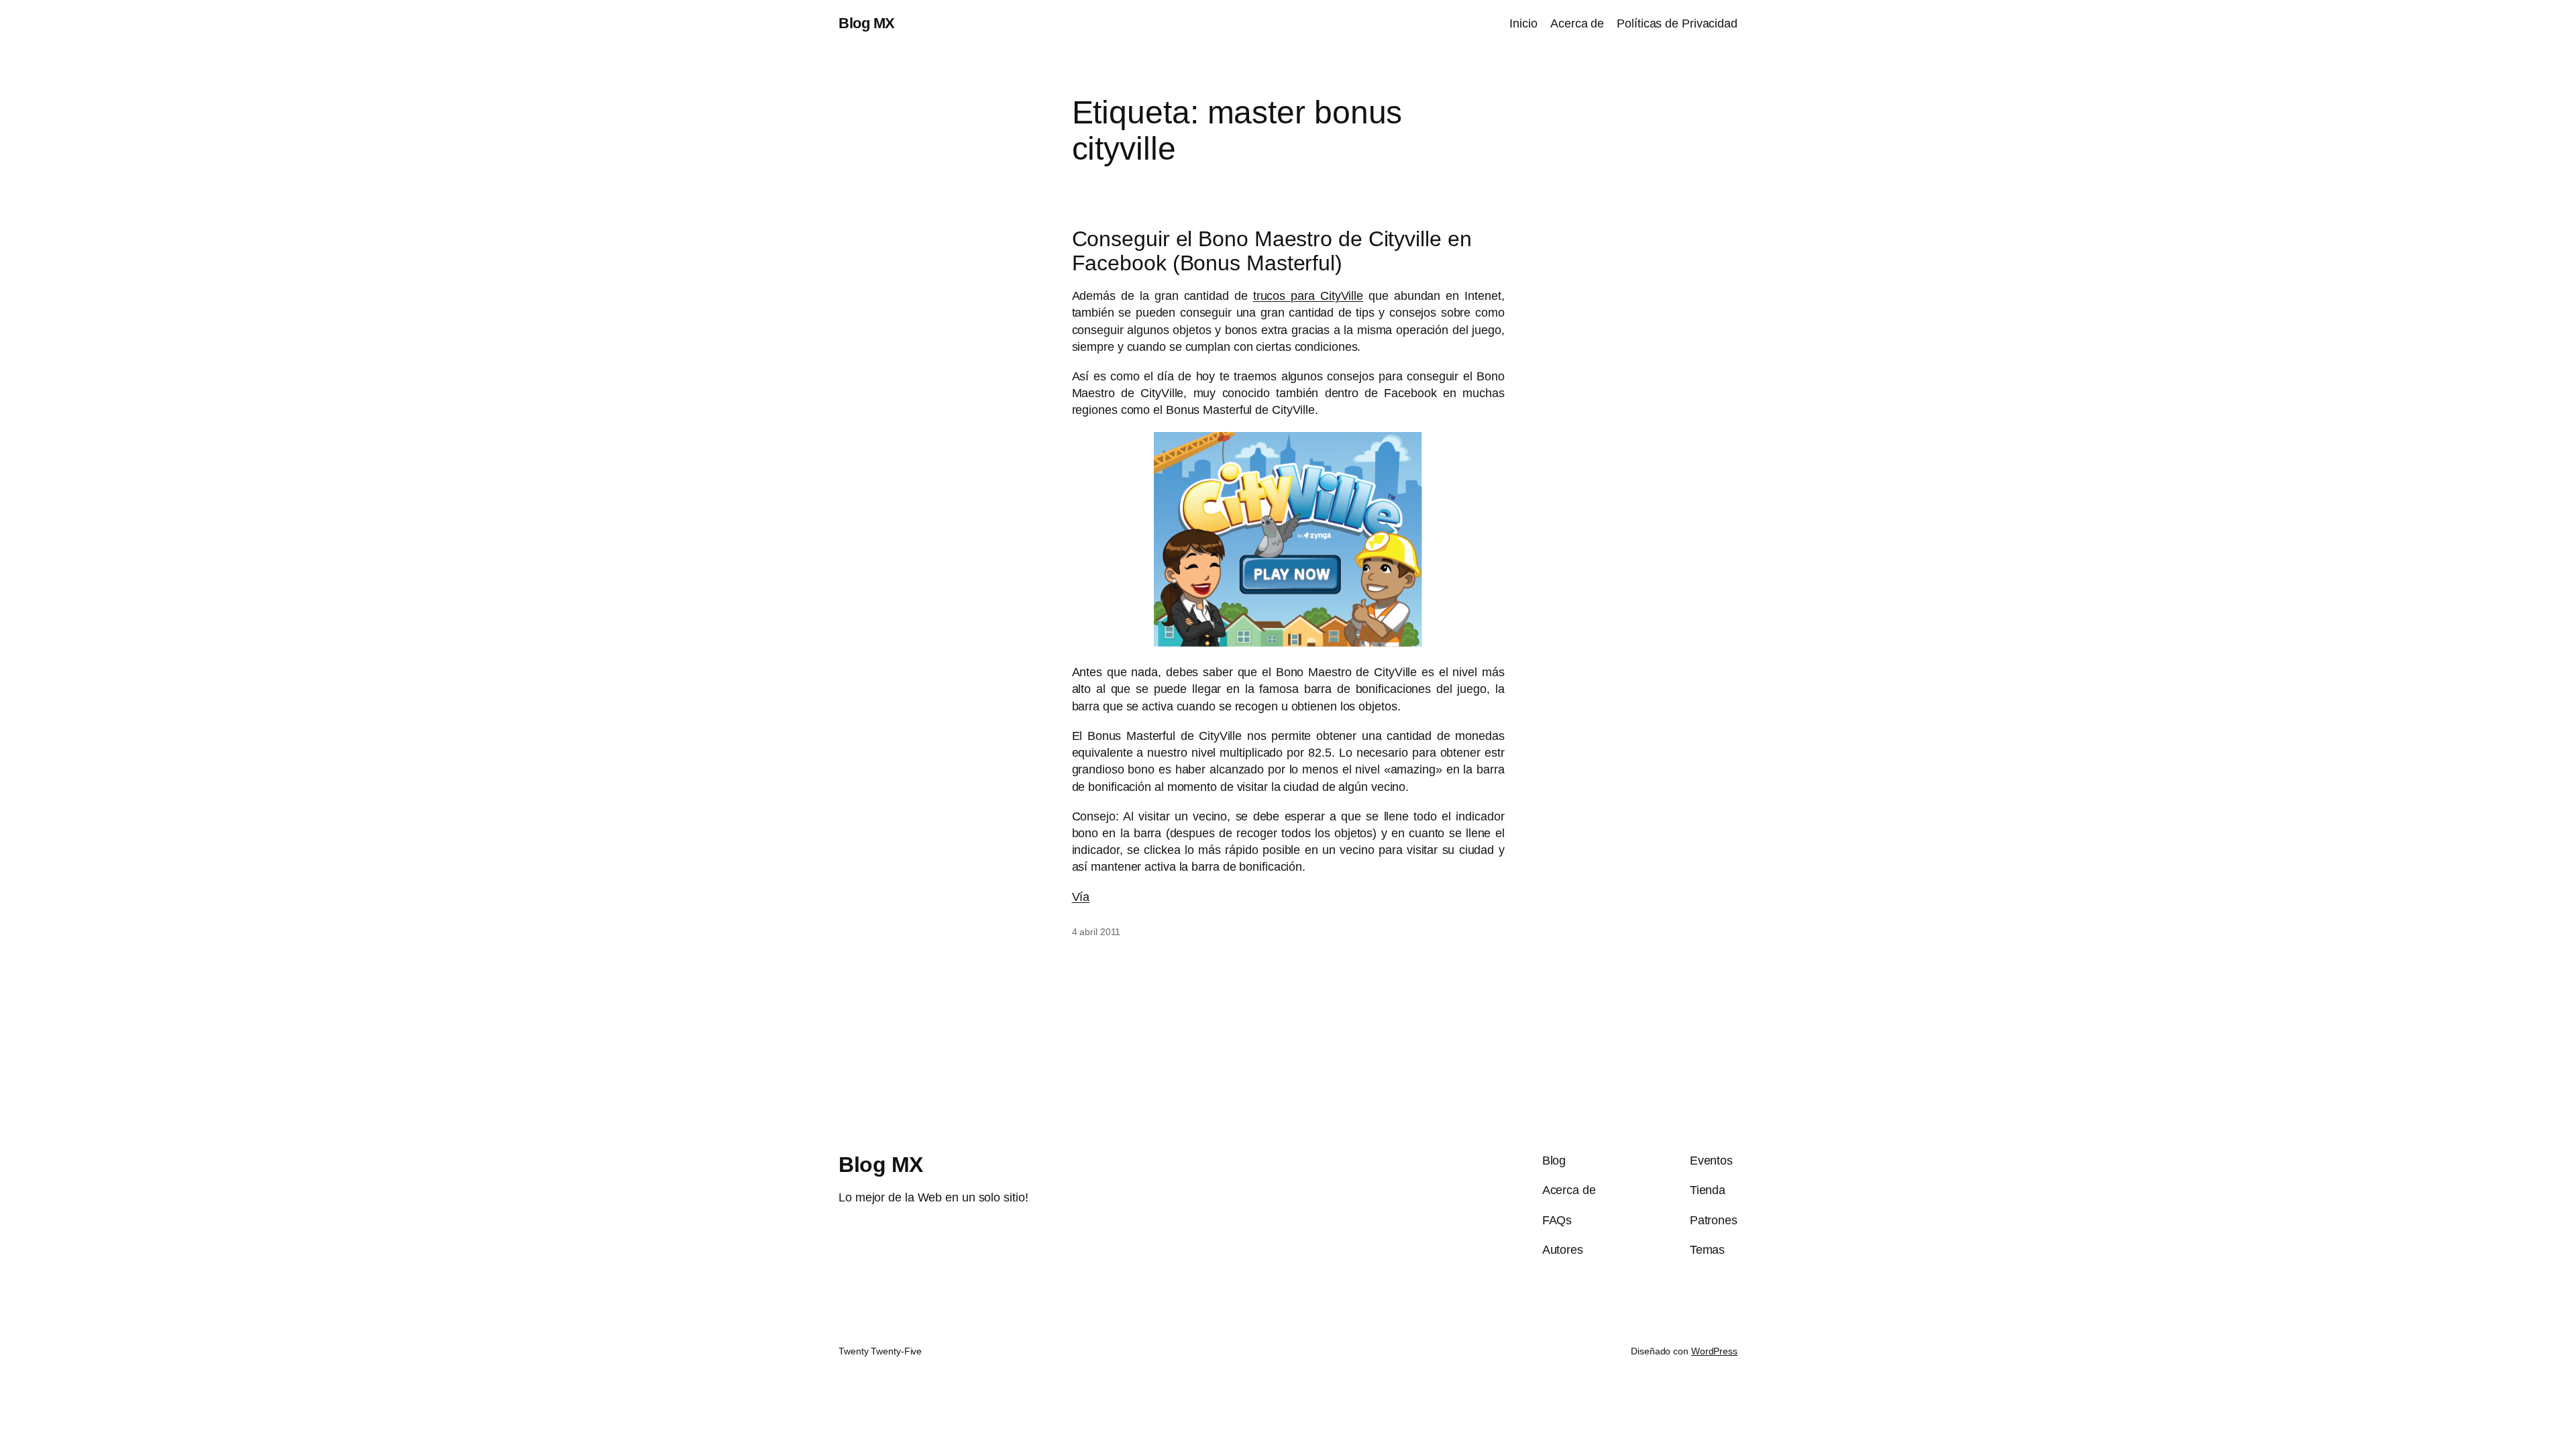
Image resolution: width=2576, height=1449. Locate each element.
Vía (1081, 897)
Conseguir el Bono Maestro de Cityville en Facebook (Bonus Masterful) (1272, 251)
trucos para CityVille (1308, 296)
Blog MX (867, 23)
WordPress (1714, 1351)
